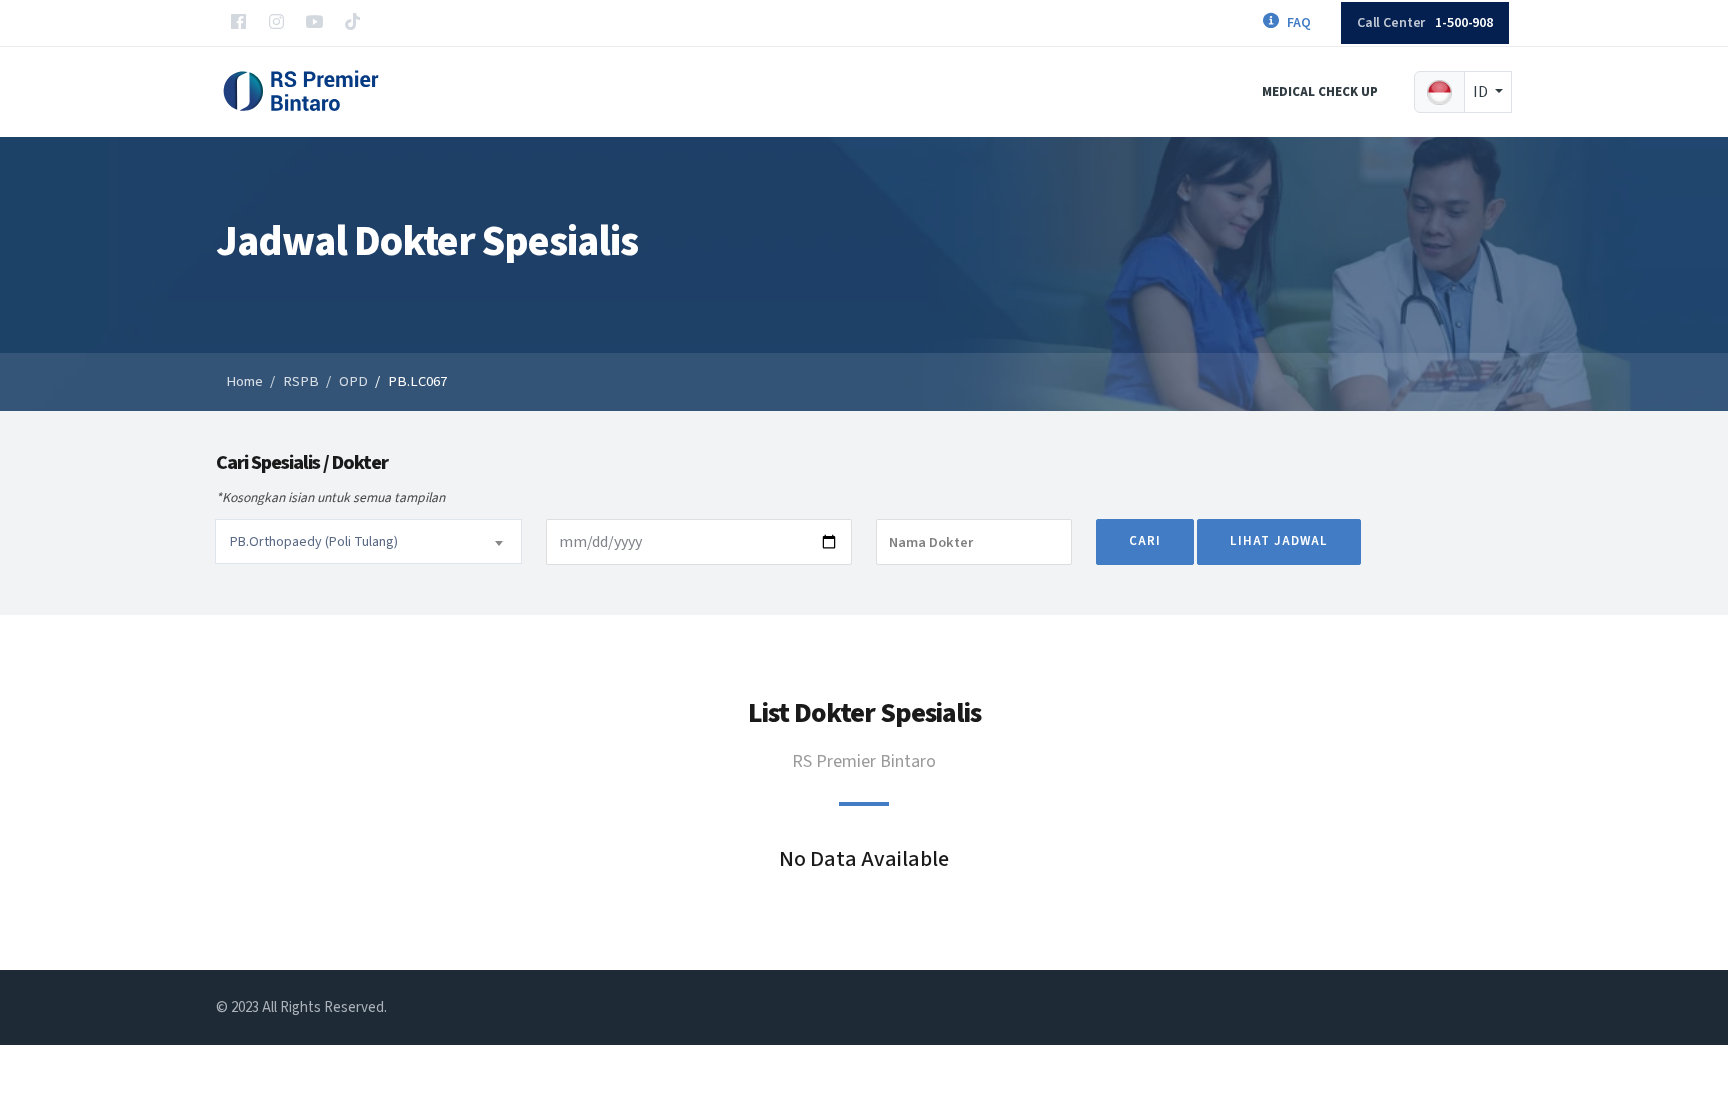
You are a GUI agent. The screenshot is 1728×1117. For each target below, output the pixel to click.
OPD (353, 381)
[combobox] (368, 541)
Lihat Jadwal (1279, 541)
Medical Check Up (1320, 92)
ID (1482, 92)
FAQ (1299, 23)
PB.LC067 (417, 381)
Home (244, 381)
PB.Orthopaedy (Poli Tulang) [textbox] (314, 542)
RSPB (301, 381)
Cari (1145, 541)
